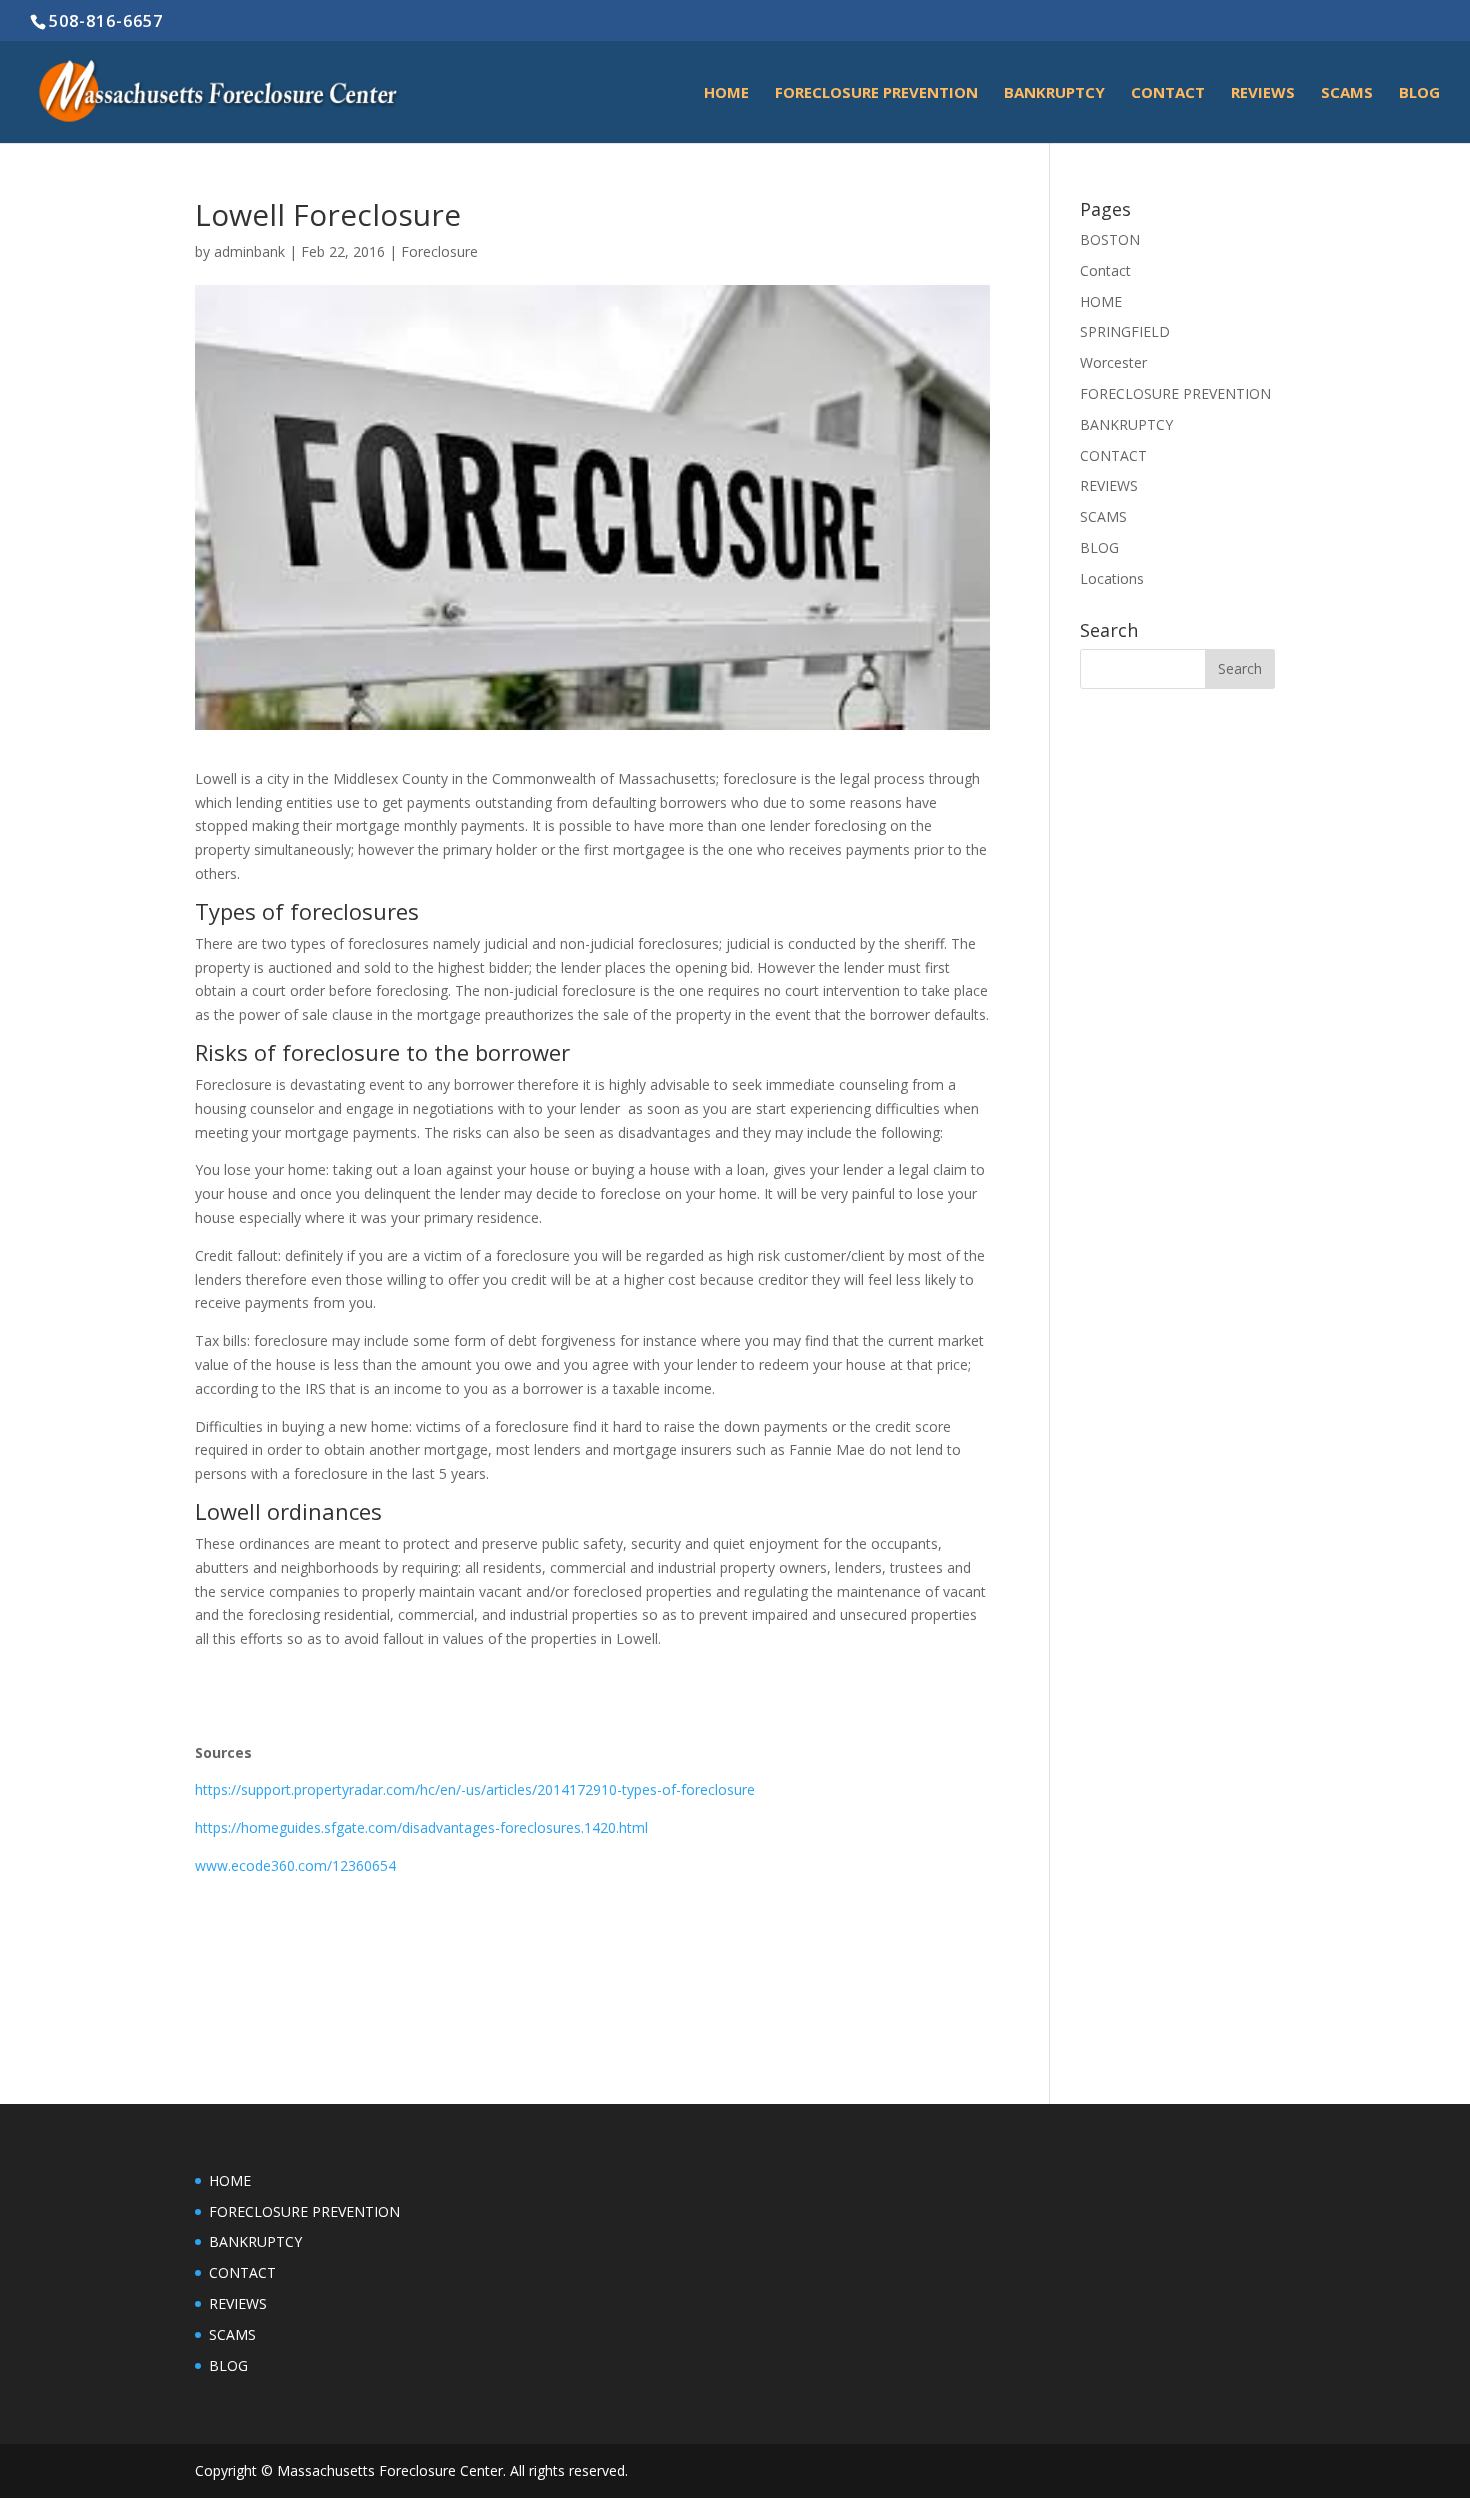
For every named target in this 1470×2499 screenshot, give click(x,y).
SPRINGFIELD (1125, 331)
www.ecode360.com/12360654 (295, 1865)
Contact (1168, 93)
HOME (726, 93)
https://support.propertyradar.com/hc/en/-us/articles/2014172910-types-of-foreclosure (475, 1789)
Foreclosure (439, 251)
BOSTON (1110, 239)
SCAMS (1347, 93)
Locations (1112, 578)
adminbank (249, 251)
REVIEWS (1263, 93)
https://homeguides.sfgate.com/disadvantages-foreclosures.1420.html (421, 1827)
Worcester (1113, 362)
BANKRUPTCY (1054, 93)
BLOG (1419, 93)
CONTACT (1113, 455)
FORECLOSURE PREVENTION (876, 93)
